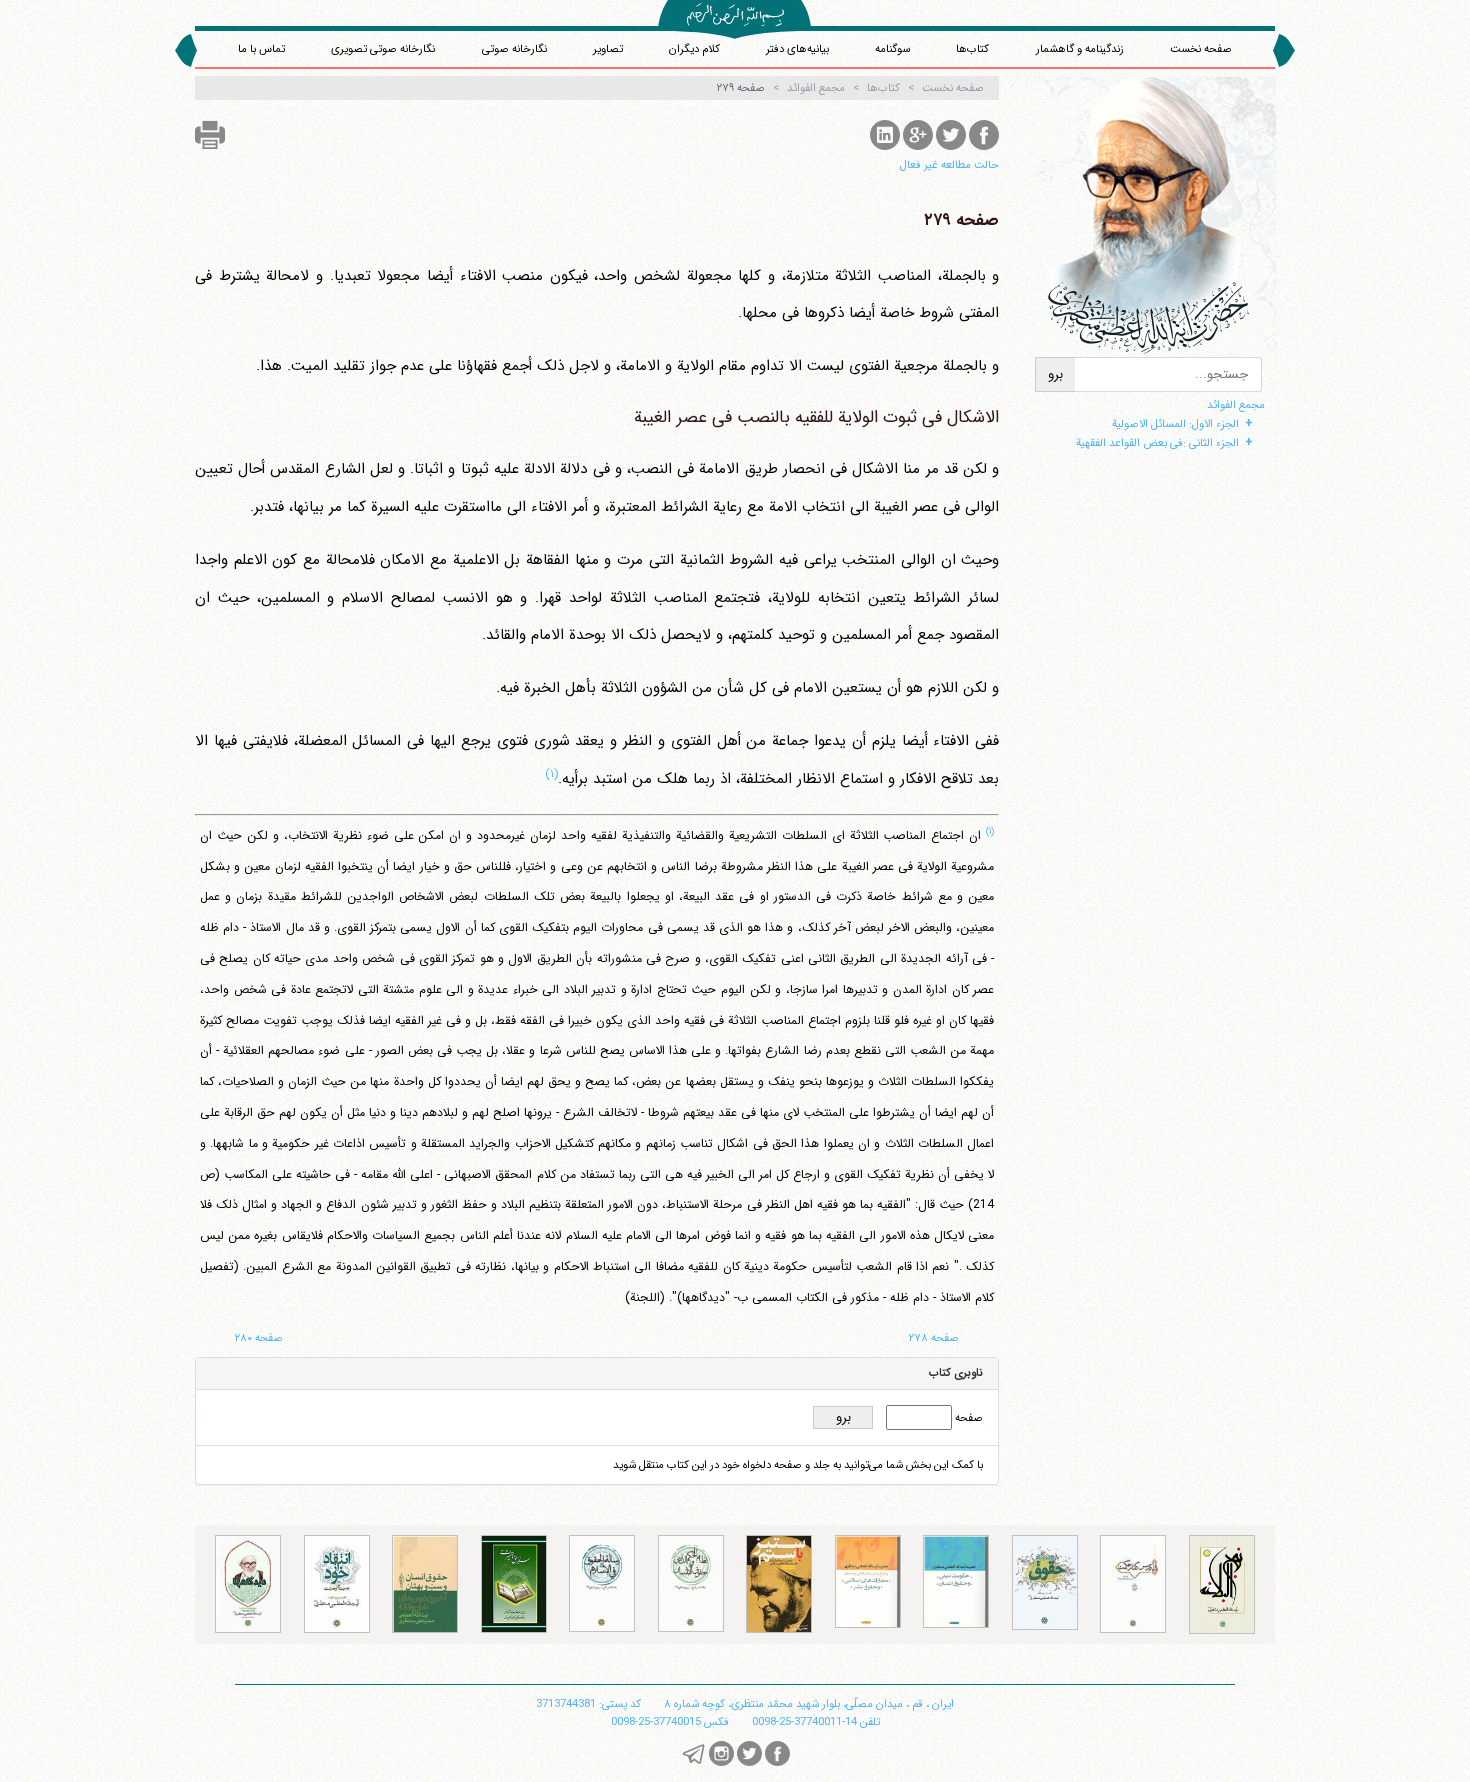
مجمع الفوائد (1236, 405)
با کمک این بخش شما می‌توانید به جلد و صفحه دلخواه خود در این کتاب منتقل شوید (798, 1465)
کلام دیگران (694, 49)
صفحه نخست (1201, 49)
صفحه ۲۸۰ (259, 1338)
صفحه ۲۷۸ (934, 1338)
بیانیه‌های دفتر (797, 49)
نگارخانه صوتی (514, 49)
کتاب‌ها (972, 49)
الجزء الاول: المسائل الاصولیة (1175, 424)
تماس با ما (261, 49)
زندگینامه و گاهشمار (1080, 49)
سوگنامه (892, 49)
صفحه (967, 1418)
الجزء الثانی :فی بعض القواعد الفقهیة (1157, 443)
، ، (809, 1704)
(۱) (551, 774)
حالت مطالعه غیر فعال (949, 165)
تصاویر (608, 49)
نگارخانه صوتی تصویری (383, 49)
